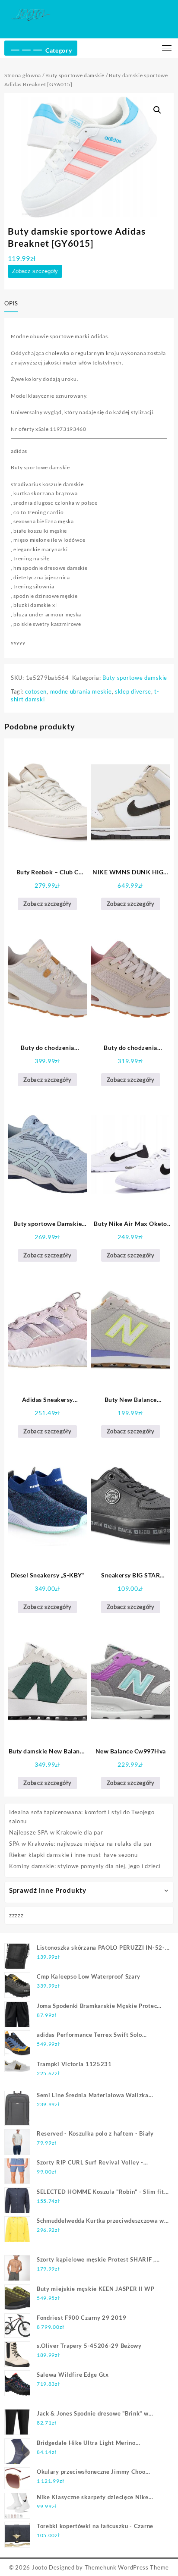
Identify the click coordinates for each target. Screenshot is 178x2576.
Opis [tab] (11, 303)
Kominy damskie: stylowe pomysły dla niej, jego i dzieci (85, 1866)
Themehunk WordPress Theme (127, 2567)
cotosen (36, 691)
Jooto (40, 2567)
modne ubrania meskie (81, 691)
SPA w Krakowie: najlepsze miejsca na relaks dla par (81, 1844)
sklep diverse (133, 691)
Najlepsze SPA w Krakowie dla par (56, 1832)
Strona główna (23, 75)
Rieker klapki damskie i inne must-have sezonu (73, 1855)
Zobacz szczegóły (35, 271)
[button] (157, 110)
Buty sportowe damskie (75, 75)
